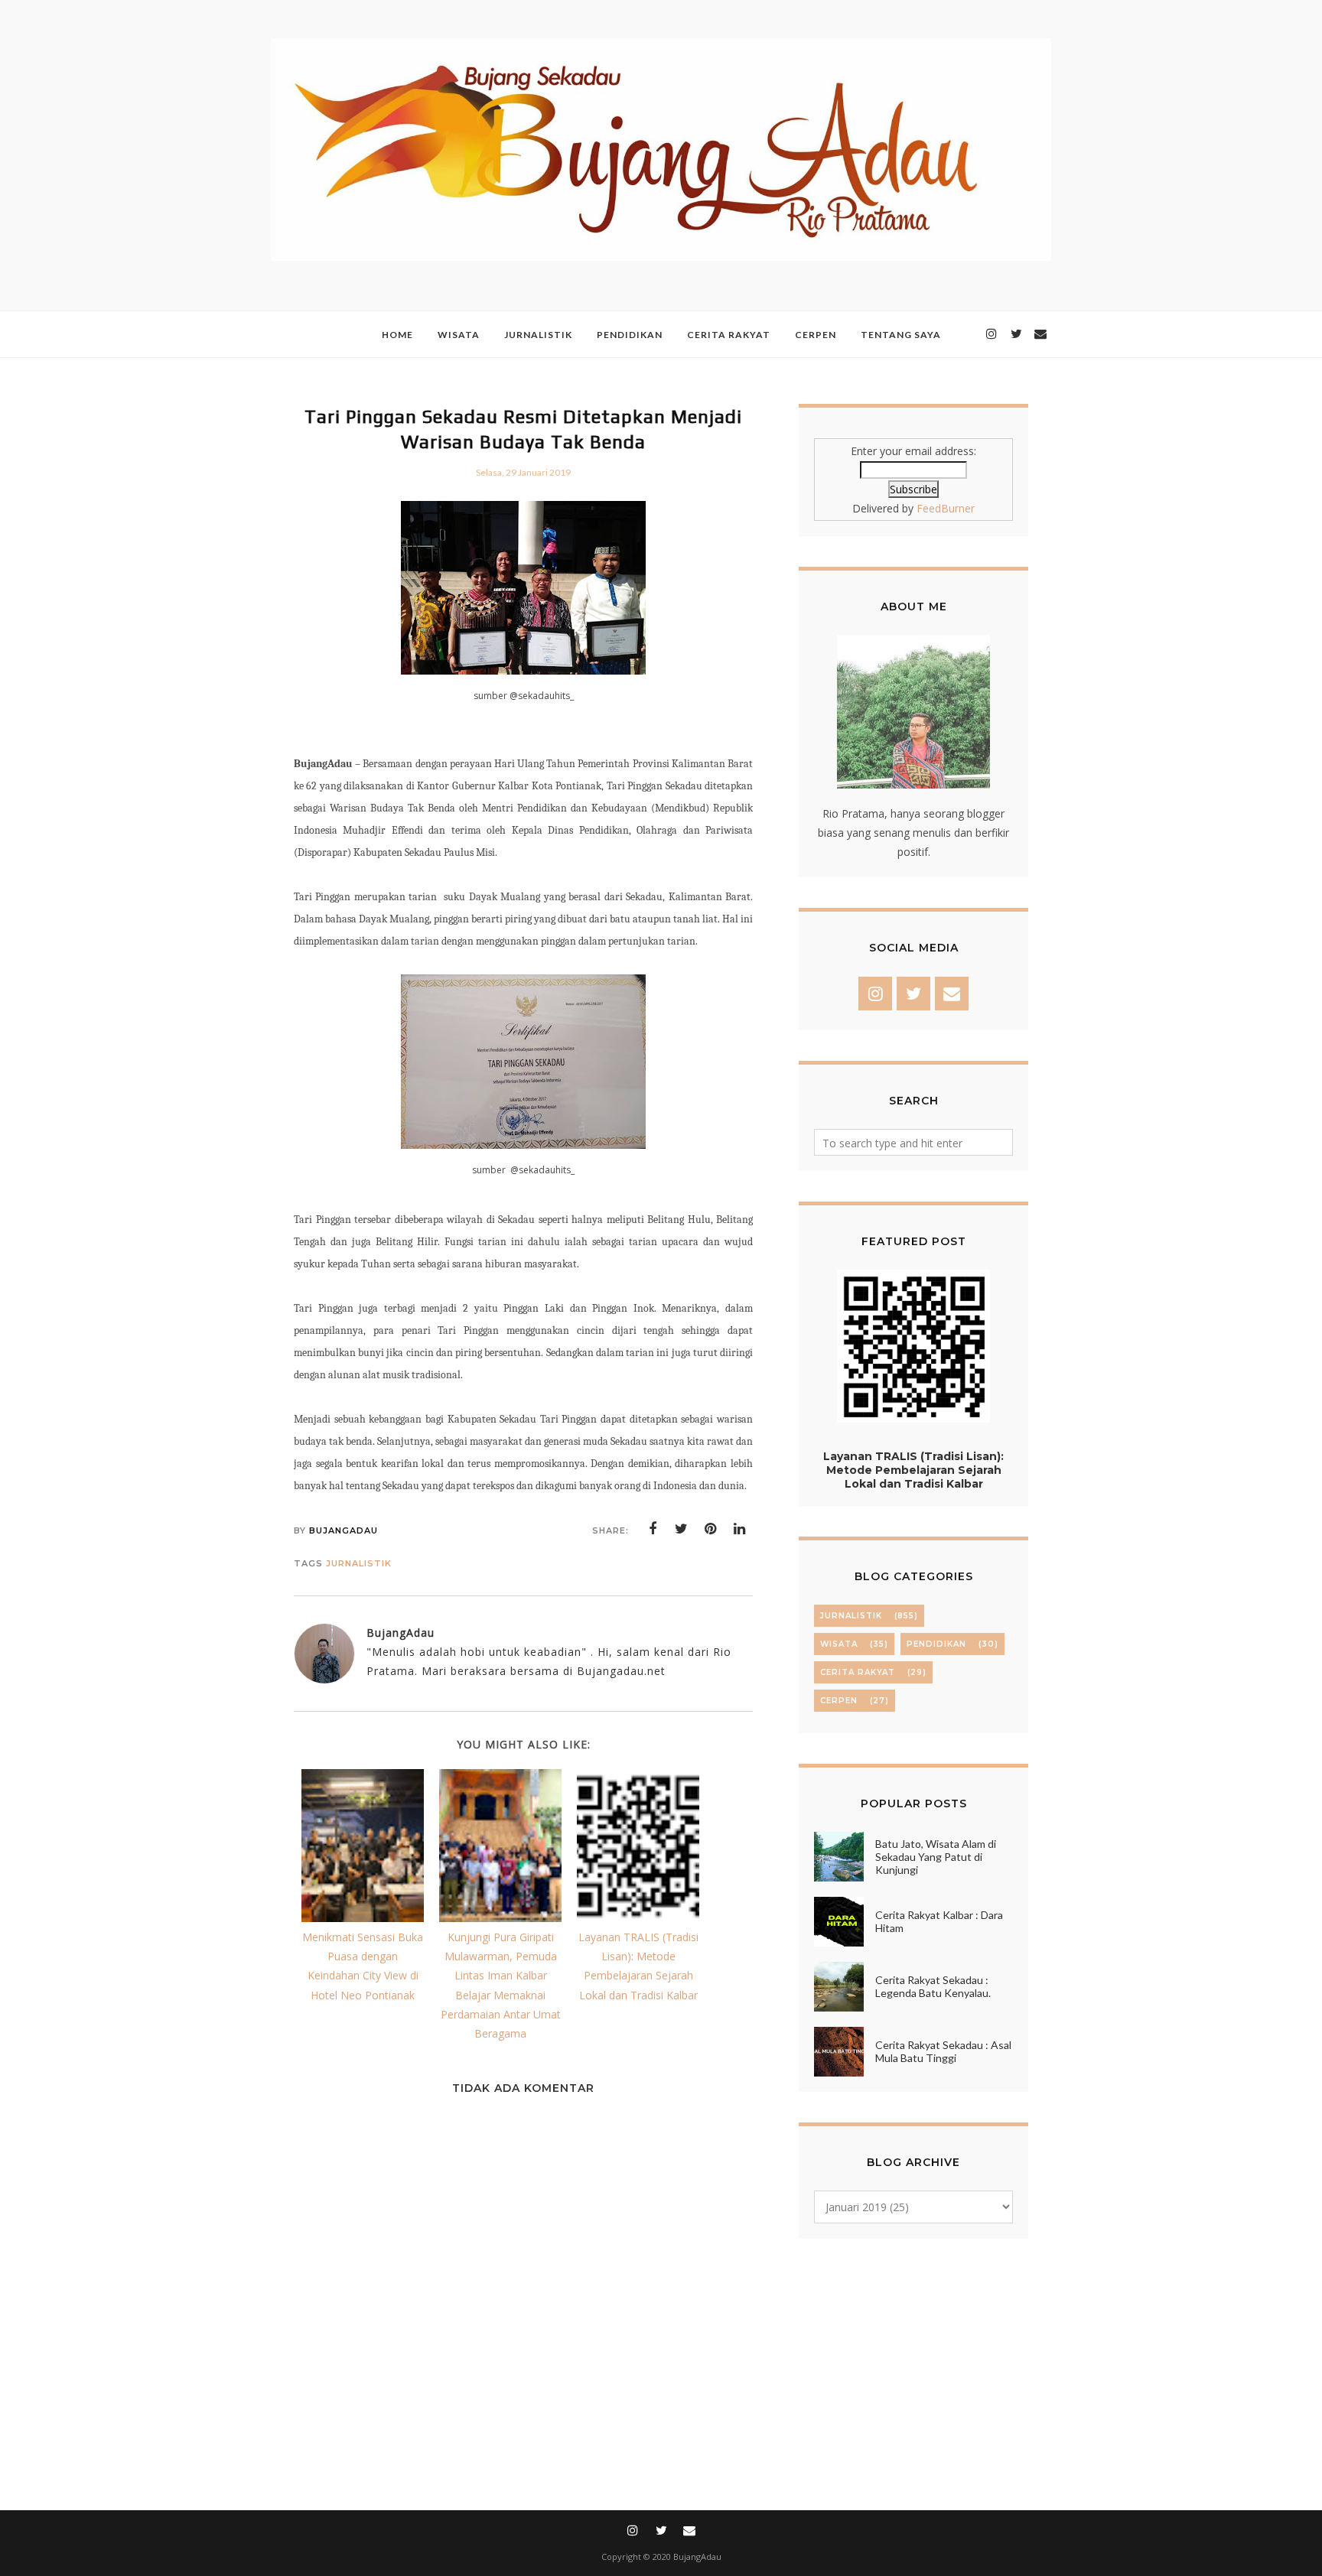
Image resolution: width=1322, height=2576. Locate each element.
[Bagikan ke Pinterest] (711, 1529)
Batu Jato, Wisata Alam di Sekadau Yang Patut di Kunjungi (936, 1857)
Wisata (839, 1644)
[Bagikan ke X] (682, 1529)
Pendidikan (936, 1644)
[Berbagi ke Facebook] (653, 1529)
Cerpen (839, 1701)
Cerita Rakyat (858, 1672)
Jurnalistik (359, 1563)
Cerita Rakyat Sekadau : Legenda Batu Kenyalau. (933, 1986)
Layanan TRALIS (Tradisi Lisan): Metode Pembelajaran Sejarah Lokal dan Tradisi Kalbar (913, 1470)
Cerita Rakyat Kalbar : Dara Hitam (939, 1921)
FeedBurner (946, 508)
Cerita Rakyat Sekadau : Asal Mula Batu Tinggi (943, 2051)
